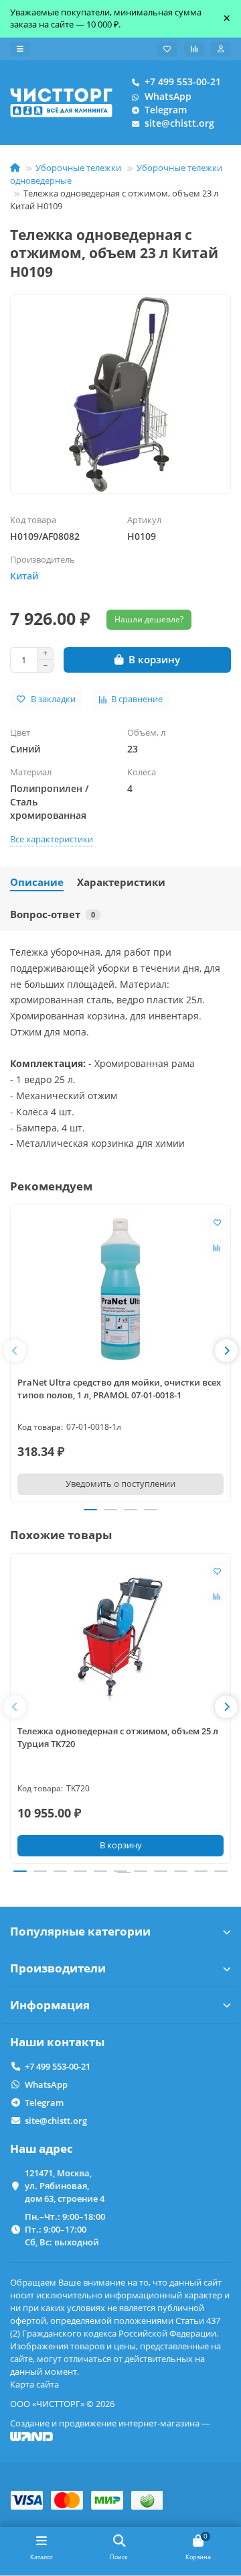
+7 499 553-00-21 (183, 81)
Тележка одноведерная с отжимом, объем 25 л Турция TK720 (118, 1737)
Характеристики (121, 882)
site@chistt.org (179, 123)
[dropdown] (20, 49)
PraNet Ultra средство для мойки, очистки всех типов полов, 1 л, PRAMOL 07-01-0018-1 (119, 1389)
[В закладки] (217, 1222)
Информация (50, 2005)
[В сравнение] (217, 1247)
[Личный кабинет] (221, 49)
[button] (15, 1351)
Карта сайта (34, 2384)
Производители (58, 1968)
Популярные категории (80, 1931)
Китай (24, 576)
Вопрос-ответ (53, 914)
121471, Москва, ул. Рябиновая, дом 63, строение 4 (65, 2186)
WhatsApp (168, 96)
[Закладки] (167, 49)
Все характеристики (52, 839)
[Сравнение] (194, 49)
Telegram (166, 110)
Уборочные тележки (78, 168)
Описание (37, 882)
